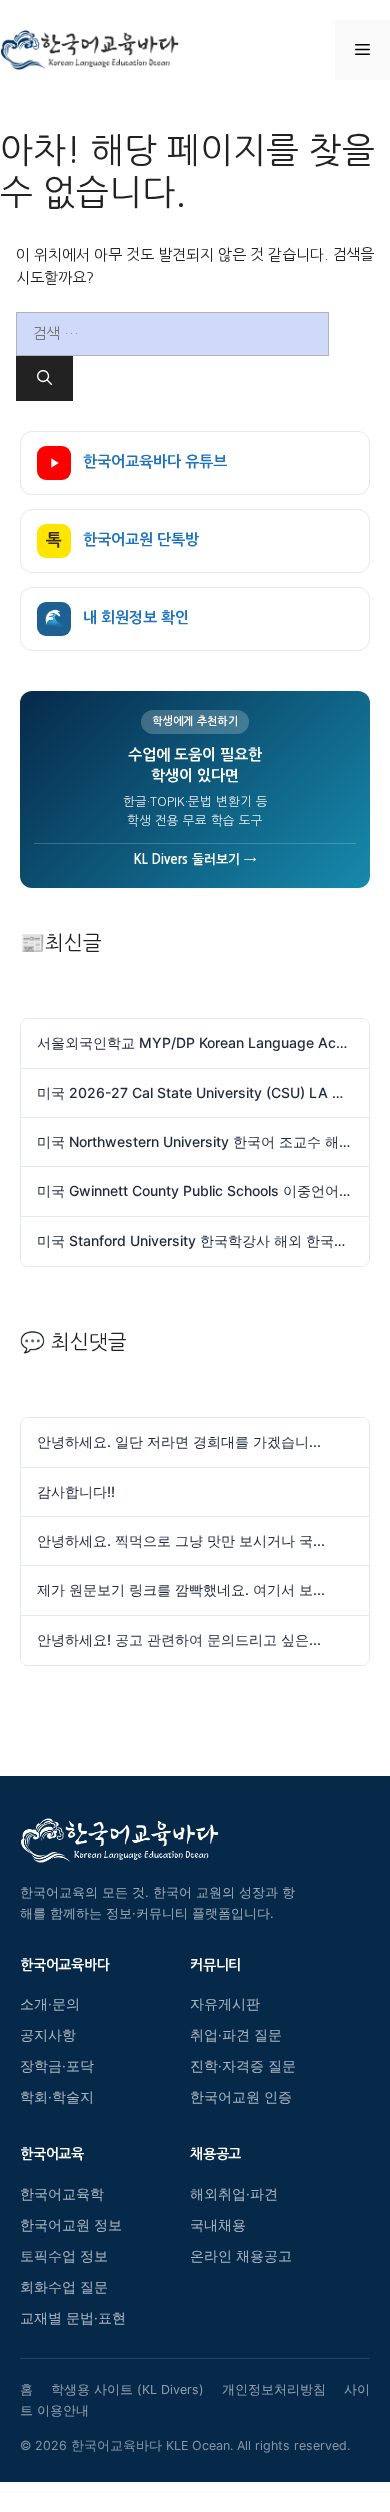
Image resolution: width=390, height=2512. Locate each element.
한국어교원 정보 (71, 2225)
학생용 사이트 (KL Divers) (127, 2389)
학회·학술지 (57, 2097)
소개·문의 (50, 2004)
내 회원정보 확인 (117, 618)
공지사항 (48, 2035)
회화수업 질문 (64, 2287)
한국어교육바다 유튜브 (155, 461)
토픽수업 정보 (64, 2256)
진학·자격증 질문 (243, 2066)
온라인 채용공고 (241, 2256)
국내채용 (218, 2225)
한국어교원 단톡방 (122, 540)
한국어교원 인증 (241, 2097)
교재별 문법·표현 (73, 2318)
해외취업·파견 (234, 2194)
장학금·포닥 (57, 2066)
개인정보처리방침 (274, 2389)
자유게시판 (225, 2004)
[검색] (44, 378)
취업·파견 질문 (236, 2035)
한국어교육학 (62, 2194)
